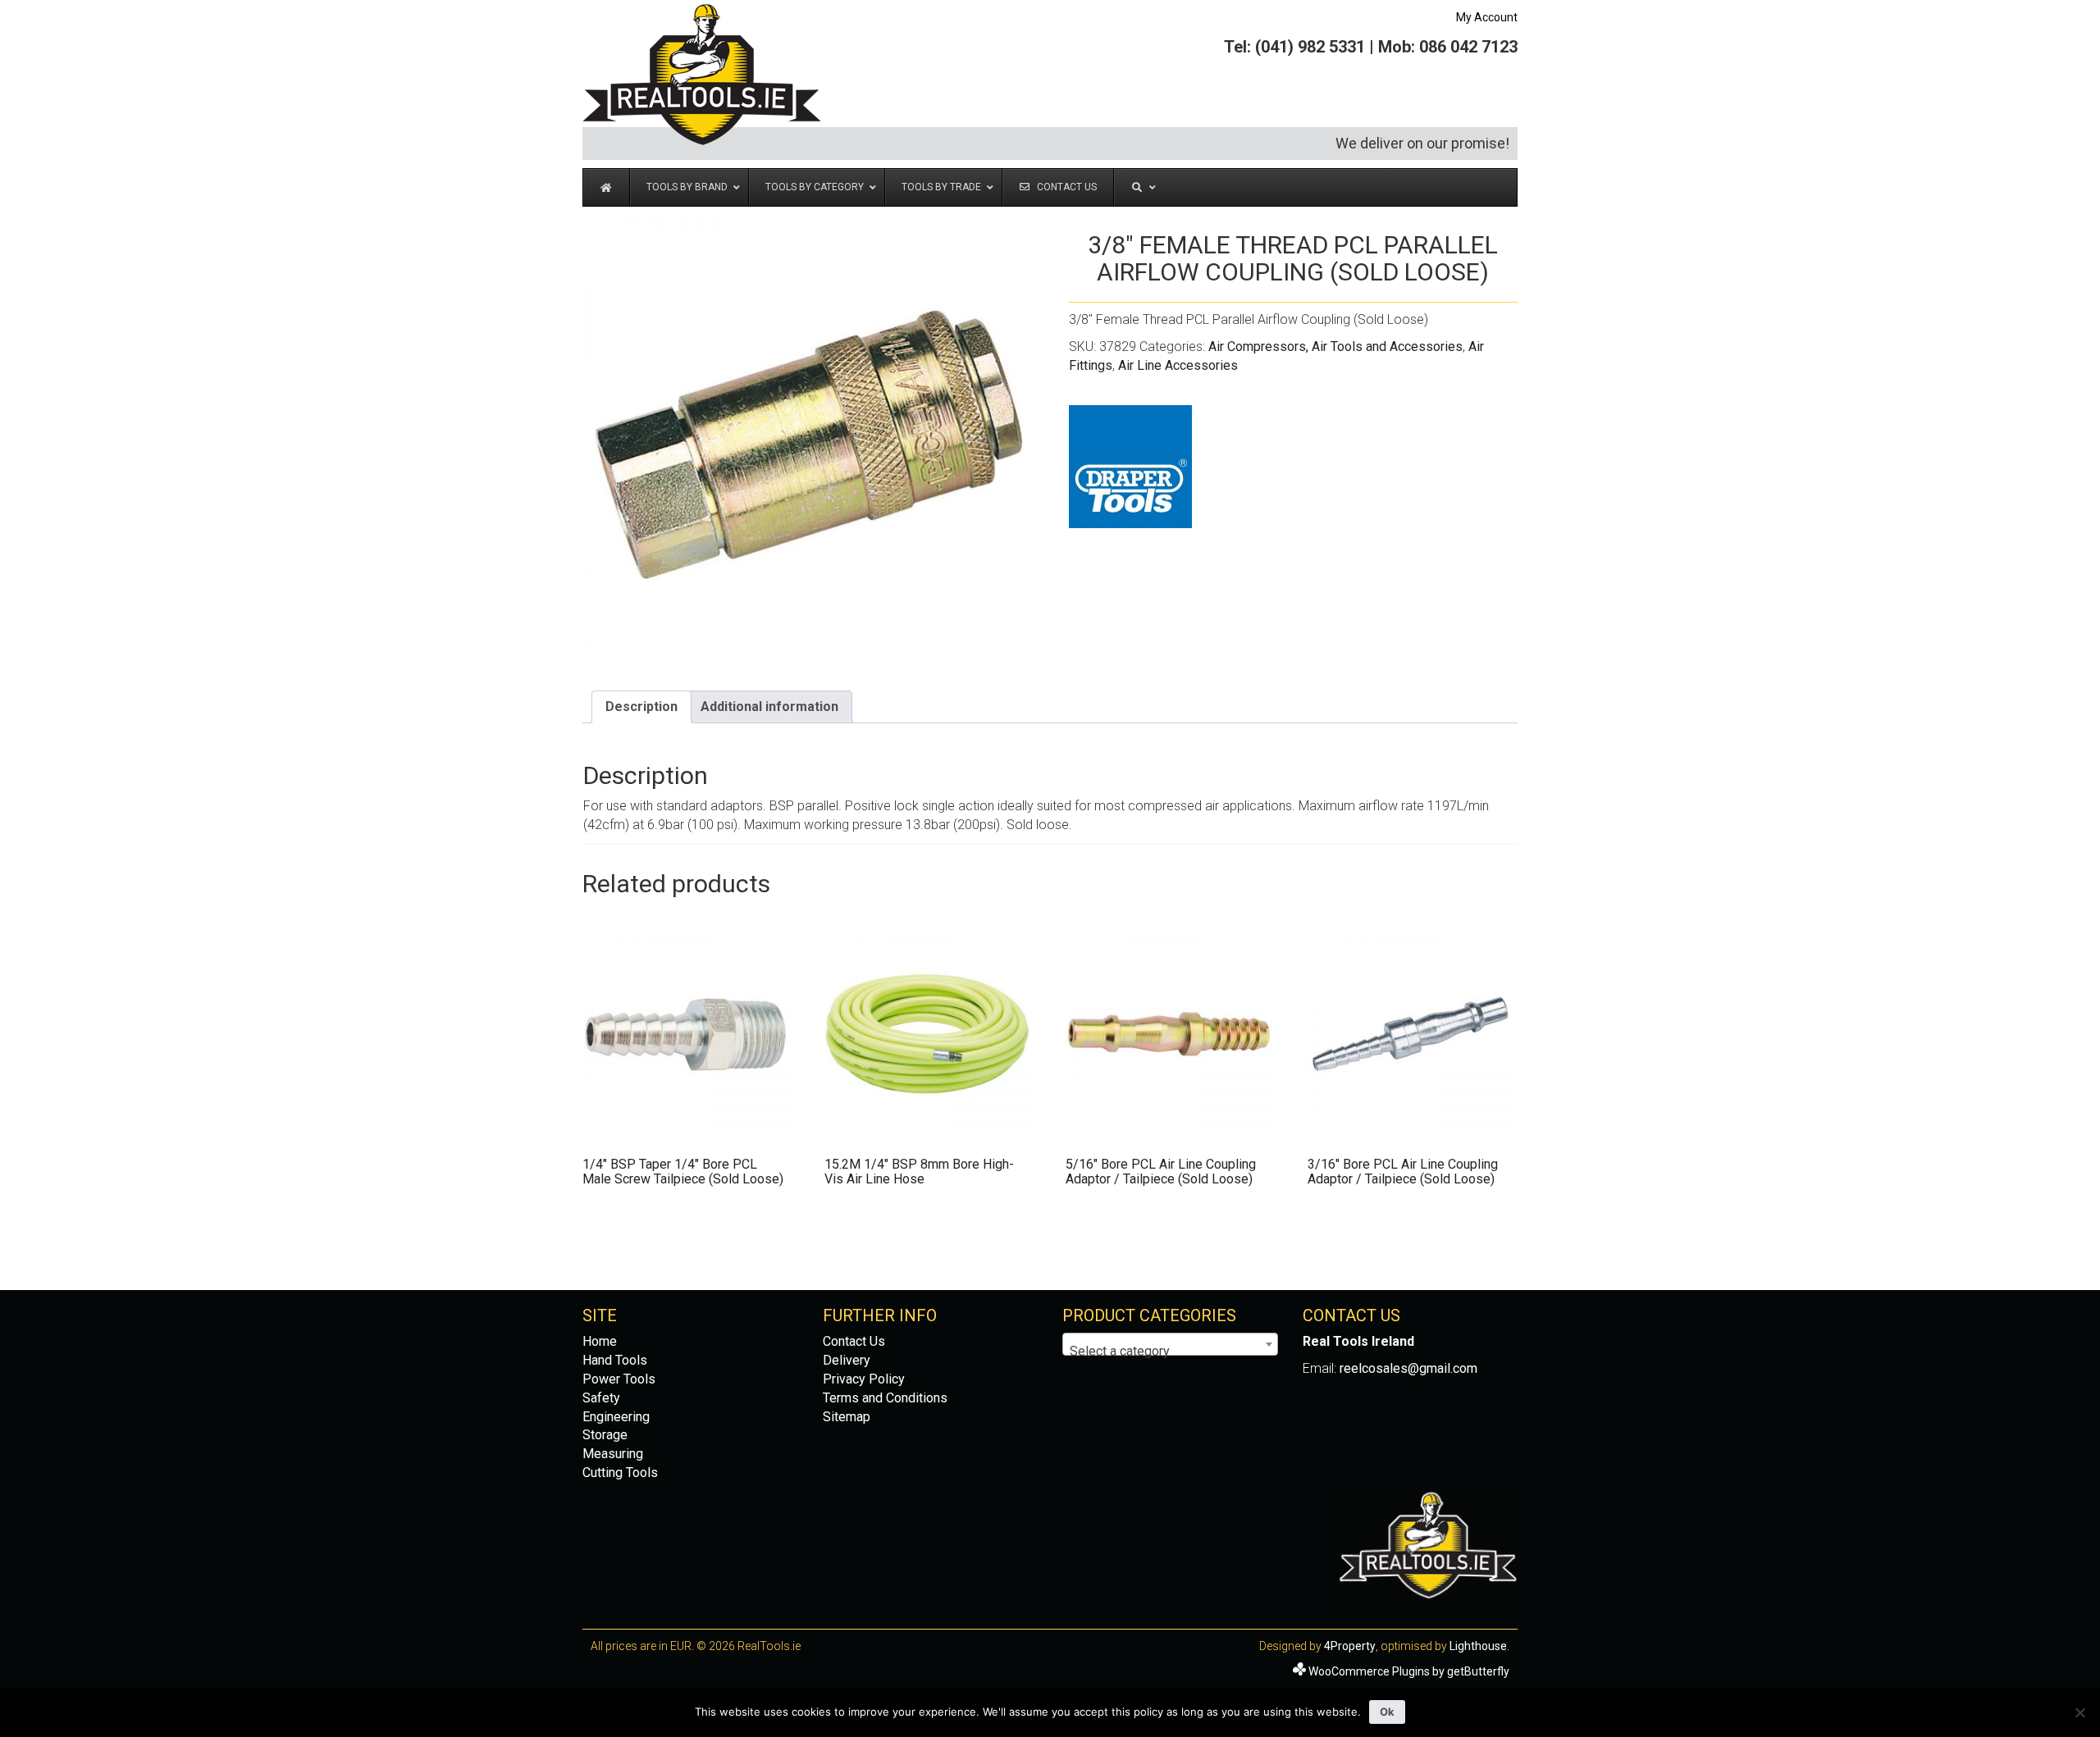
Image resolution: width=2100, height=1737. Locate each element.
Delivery (847, 1360)
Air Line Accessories (1178, 365)
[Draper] (1130, 467)
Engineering (616, 1417)
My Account (1487, 17)
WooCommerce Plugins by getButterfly (1409, 1671)
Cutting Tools (620, 1473)
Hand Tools (615, 1360)
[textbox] (1170, 1352)
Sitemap (847, 1417)
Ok (1387, 1712)
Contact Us (854, 1341)
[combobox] (1170, 1344)
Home (600, 1341)
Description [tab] (641, 707)
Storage (605, 1435)
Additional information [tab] (769, 707)
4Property (1350, 1646)
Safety (601, 1398)
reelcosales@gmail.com (1408, 1368)
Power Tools (619, 1379)
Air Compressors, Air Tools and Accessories (1335, 346)
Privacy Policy (864, 1379)
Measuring (613, 1454)
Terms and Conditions (885, 1398)
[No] (2079, 1712)
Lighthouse (1478, 1646)
